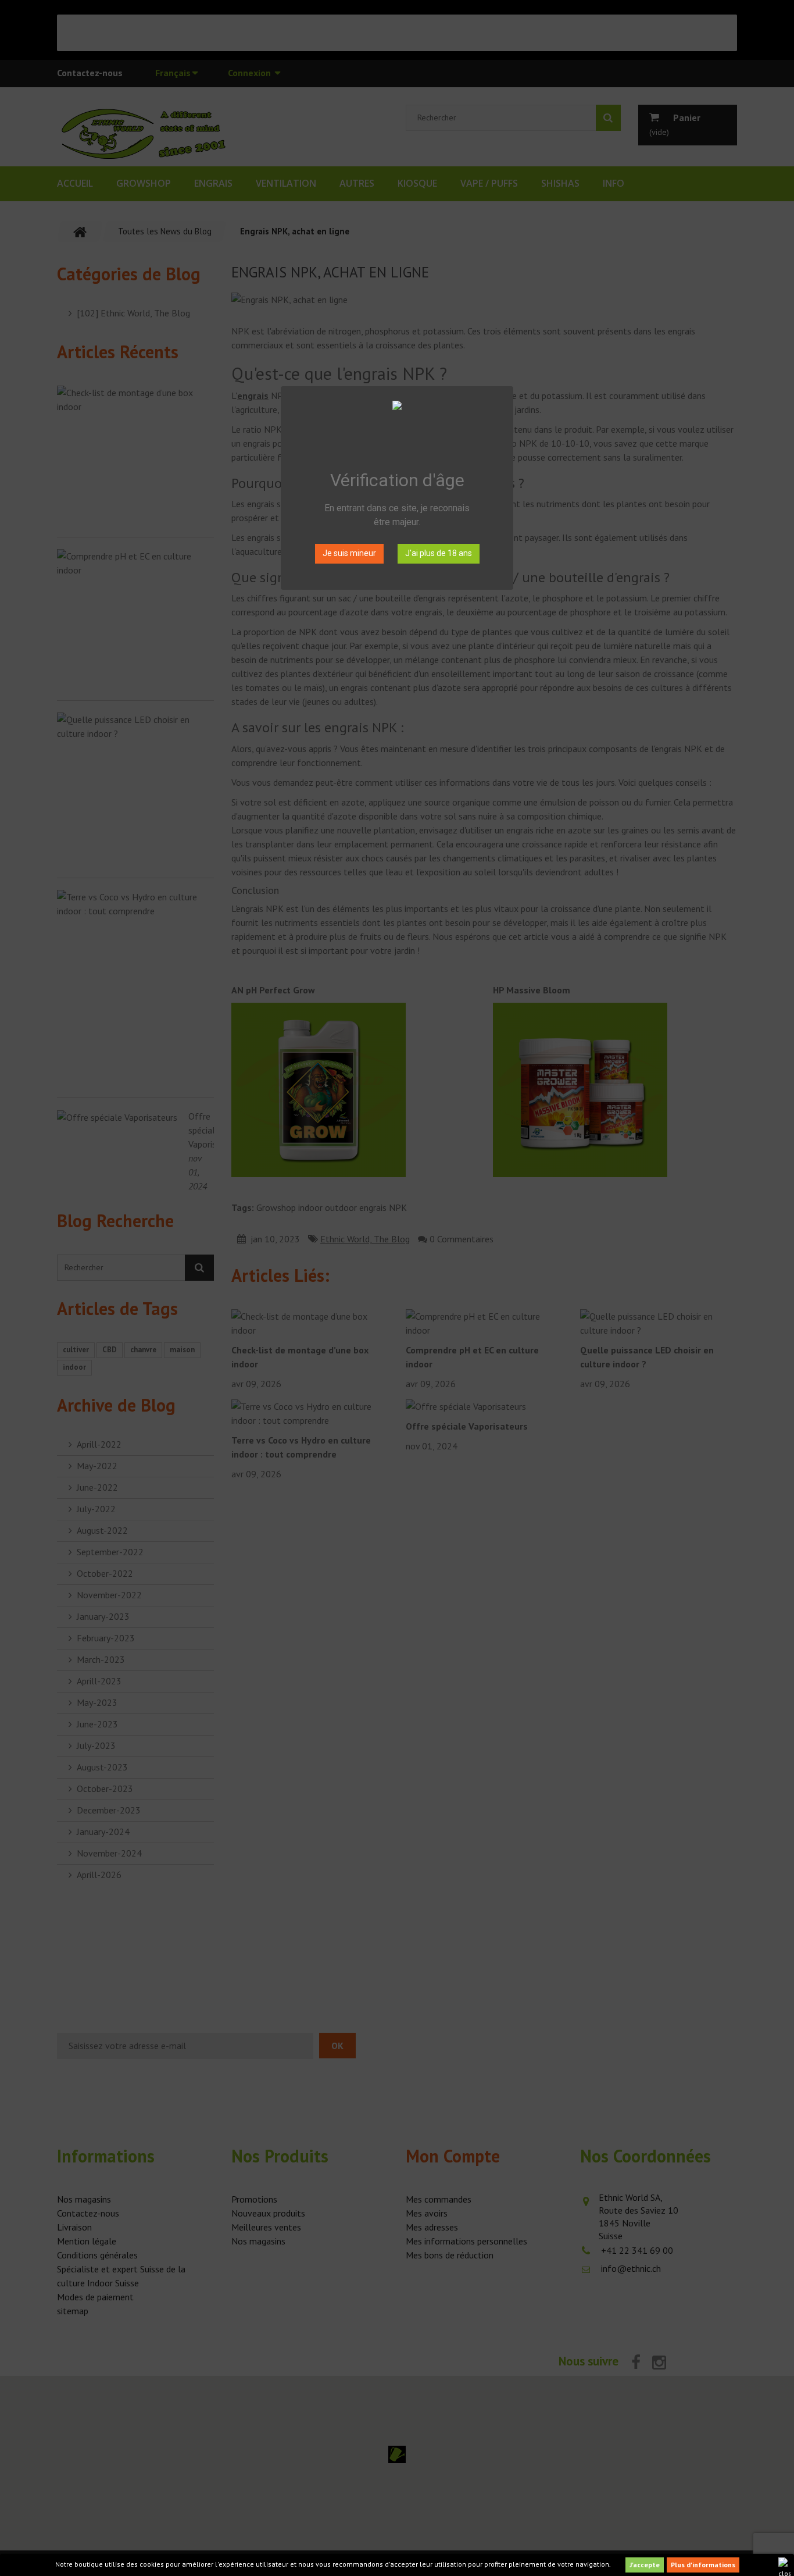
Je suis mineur (349, 553)
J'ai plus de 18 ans (439, 553)
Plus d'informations (703, 2565)
